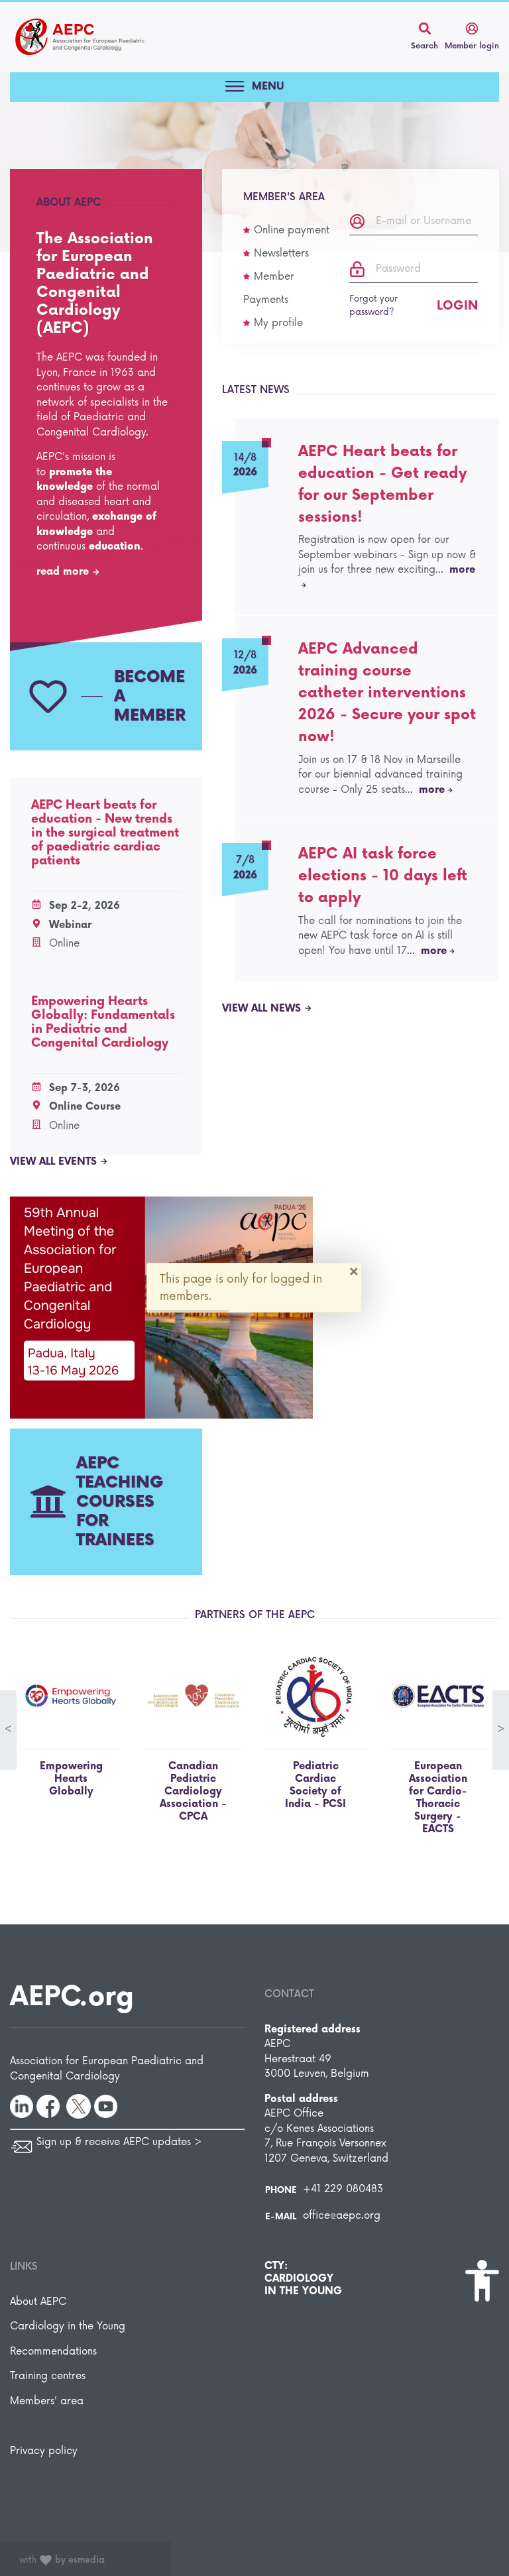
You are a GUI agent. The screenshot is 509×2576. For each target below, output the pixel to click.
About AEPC (38, 2302)
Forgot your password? (373, 306)
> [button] (501, 1729)
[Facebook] (48, 2106)
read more (63, 572)
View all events (53, 1162)
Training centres (48, 2376)
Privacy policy (44, 2451)
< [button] (8, 1729)
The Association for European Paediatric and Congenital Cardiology (80, 37)
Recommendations (53, 2352)
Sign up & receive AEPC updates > (119, 2142)
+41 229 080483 (343, 2189)
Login (457, 306)
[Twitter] (79, 2106)
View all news (261, 1009)
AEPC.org (72, 1997)
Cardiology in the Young (68, 2326)
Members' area (47, 2401)
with (62, 2560)
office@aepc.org (342, 2216)
